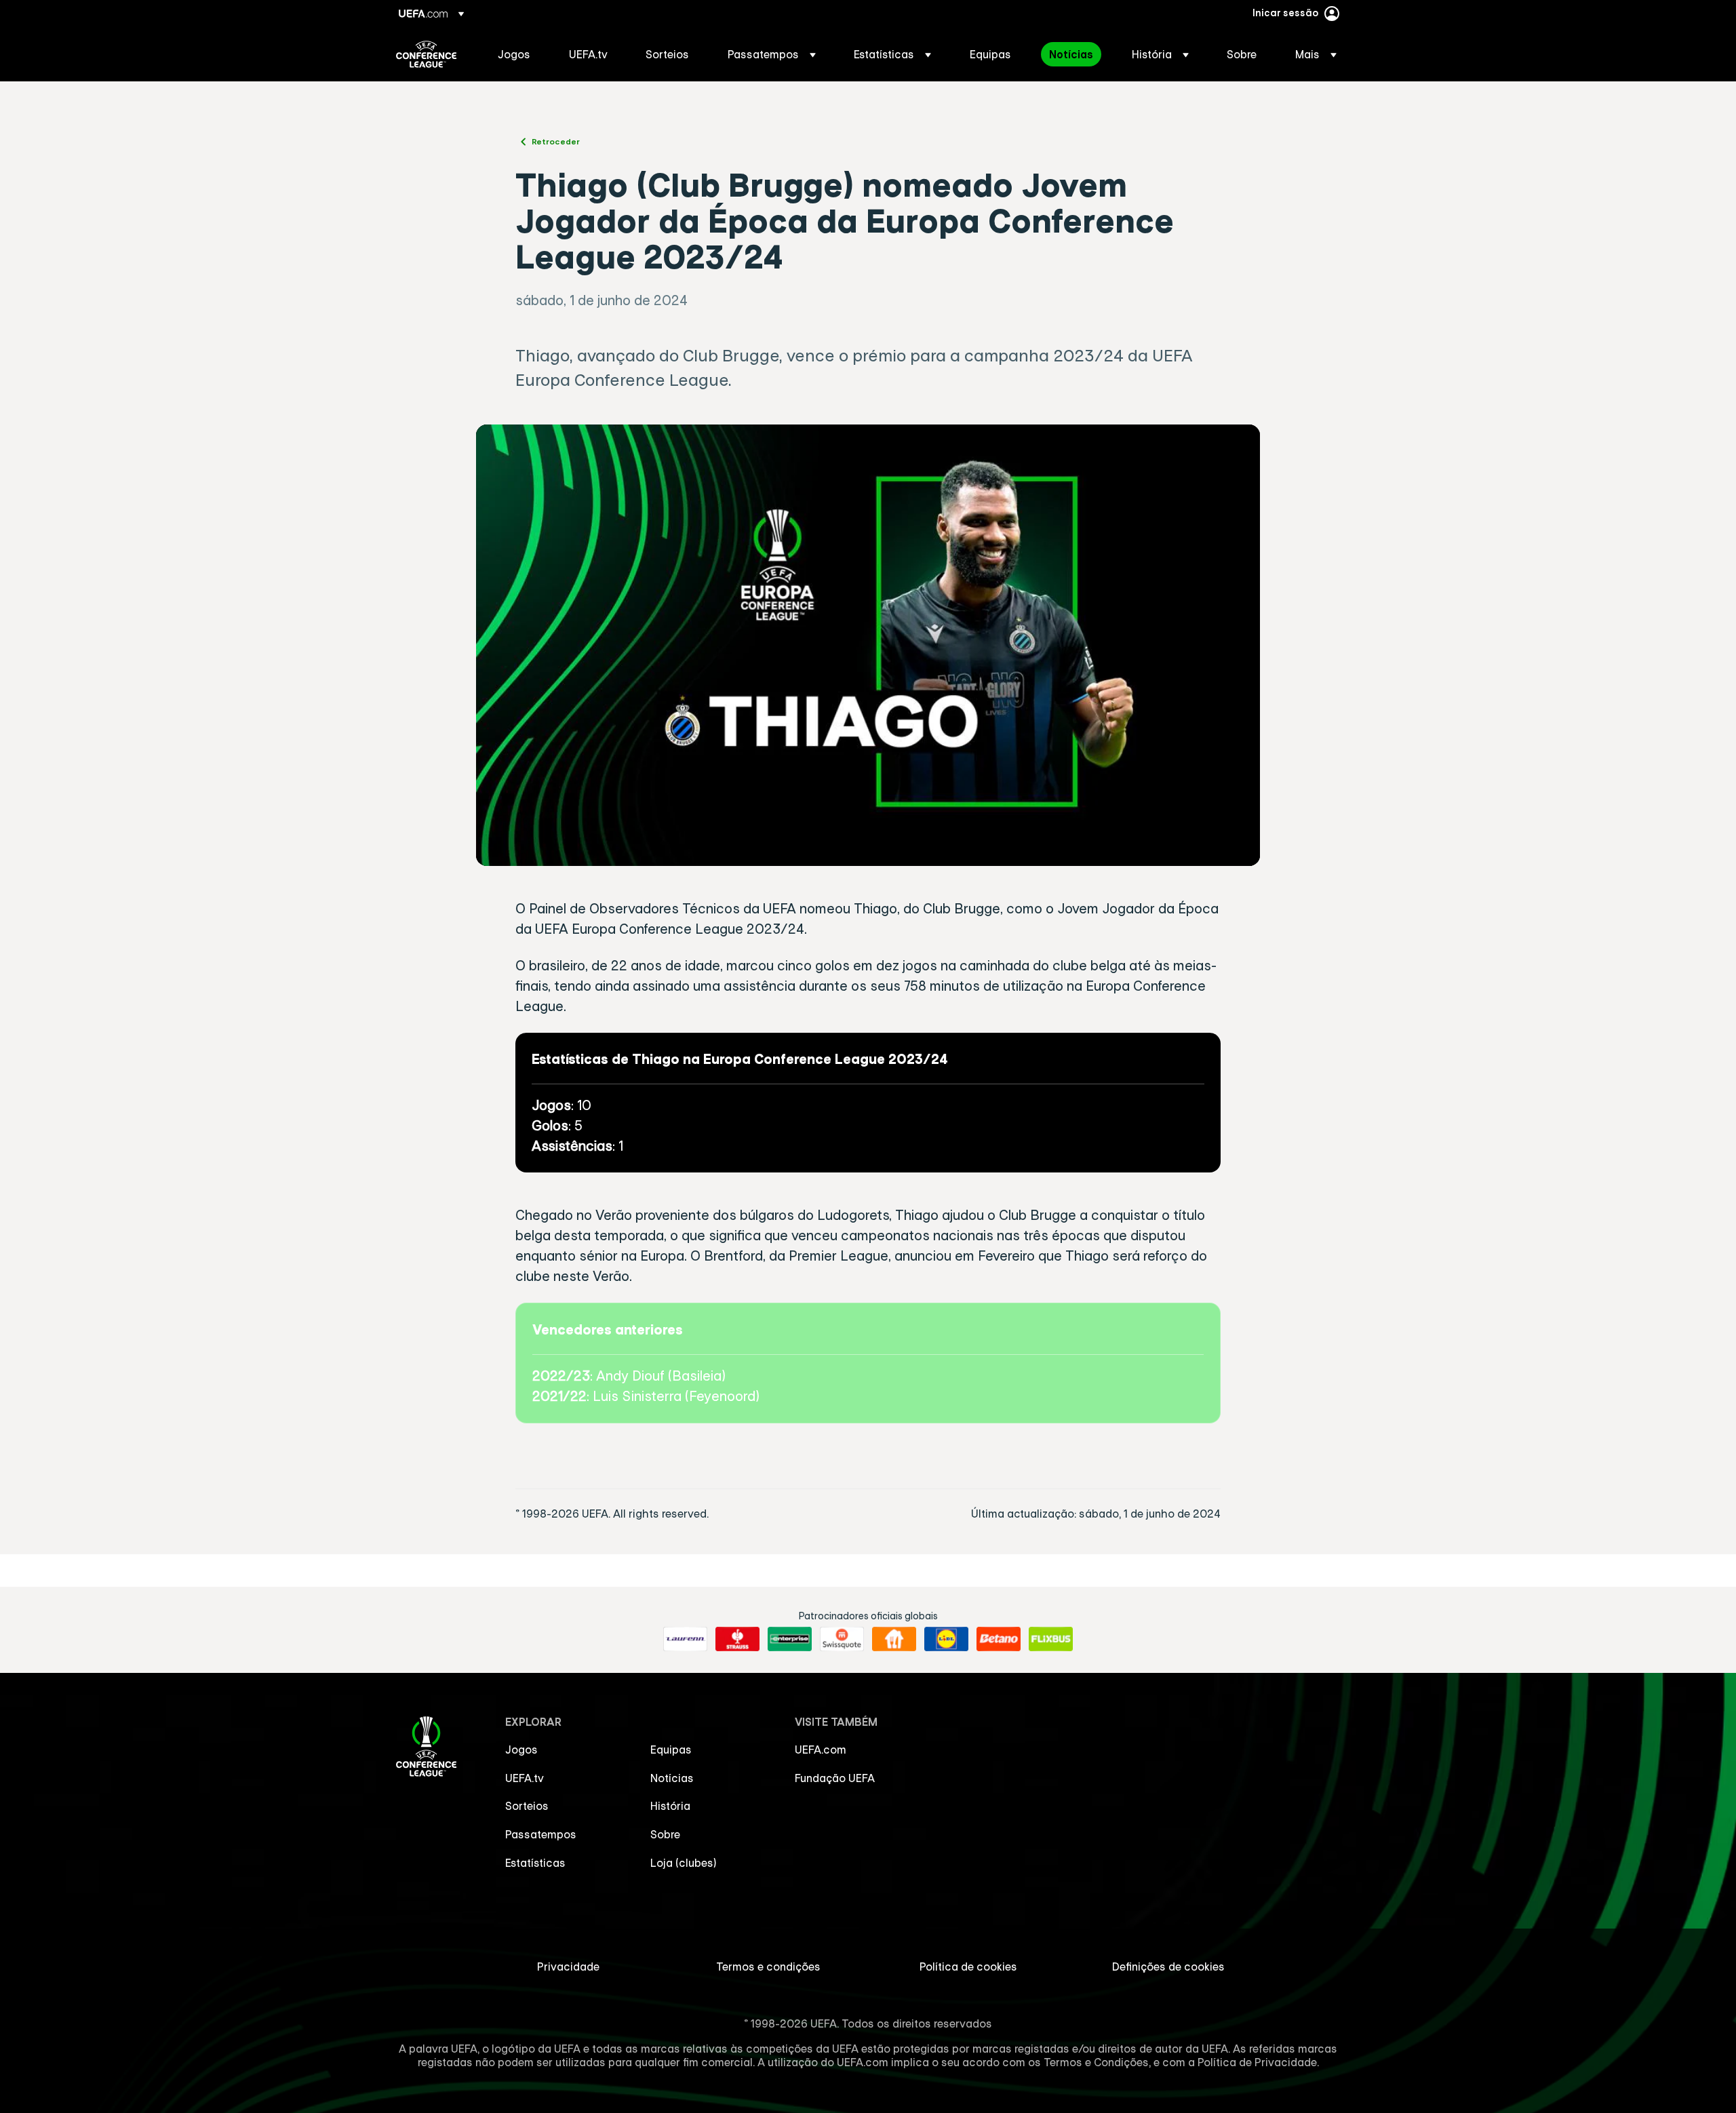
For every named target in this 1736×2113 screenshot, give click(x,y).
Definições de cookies (1168, 1967)
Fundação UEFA (835, 1778)
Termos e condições (768, 1967)
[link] (514, 54)
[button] (772, 54)
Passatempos (541, 1834)
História (670, 1806)
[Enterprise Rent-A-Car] (790, 1639)
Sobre (665, 1834)
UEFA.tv (525, 1778)
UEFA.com (821, 1750)
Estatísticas (535, 1863)
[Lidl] (946, 1639)
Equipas (671, 1750)
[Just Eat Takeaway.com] (894, 1639)
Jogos (521, 1750)
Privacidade (568, 1967)
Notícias (672, 1778)
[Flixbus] (1051, 1639)
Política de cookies (968, 1967)
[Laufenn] (685, 1639)
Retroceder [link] (556, 141)
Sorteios (527, 1806)
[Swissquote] (842, 1639)
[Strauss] (737, 1639)
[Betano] (999, 1639)
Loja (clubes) (684, 1863)
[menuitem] (516, 54)
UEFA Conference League (426, 54)
